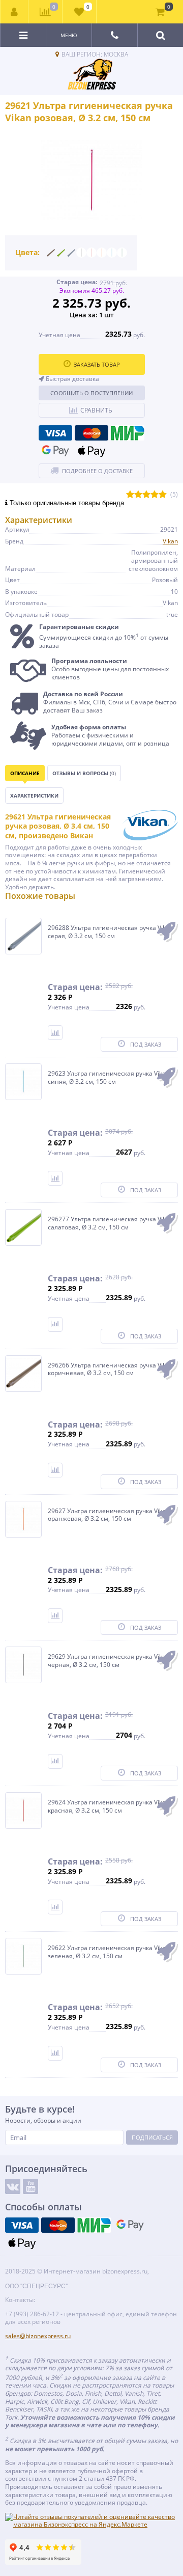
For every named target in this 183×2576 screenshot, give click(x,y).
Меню (69, 35)
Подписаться (152, 2137)
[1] (130, 495)
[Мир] (128, 433)
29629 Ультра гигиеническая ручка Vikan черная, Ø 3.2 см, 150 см (109, 1661)
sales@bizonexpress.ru (38, 2336)
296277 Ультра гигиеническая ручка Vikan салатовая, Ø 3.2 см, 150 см (110, 1223)
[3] (146, 495)
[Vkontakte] (13, 2186)
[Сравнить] (55, 1033)
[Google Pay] (55, 451)
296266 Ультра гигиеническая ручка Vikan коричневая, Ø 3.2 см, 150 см (110, 1369)
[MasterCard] (91, 433)
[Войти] (14, 12)
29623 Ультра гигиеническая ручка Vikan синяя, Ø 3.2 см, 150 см (109, 1077)
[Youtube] (30, 2186)
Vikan (170, 541)
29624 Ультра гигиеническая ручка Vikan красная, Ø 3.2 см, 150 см (109, 1806)
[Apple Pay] (91, 451)
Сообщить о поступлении (91, 393)
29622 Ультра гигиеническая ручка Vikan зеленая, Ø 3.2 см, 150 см (109, 1952)
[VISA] (55, 433)
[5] (163, 495)
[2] (138, 495)
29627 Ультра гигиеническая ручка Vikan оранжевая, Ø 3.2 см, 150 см (109, 1515)
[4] (155, 495)
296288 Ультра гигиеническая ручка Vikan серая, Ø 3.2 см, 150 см (110, 932)
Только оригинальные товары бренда (66, 503)
